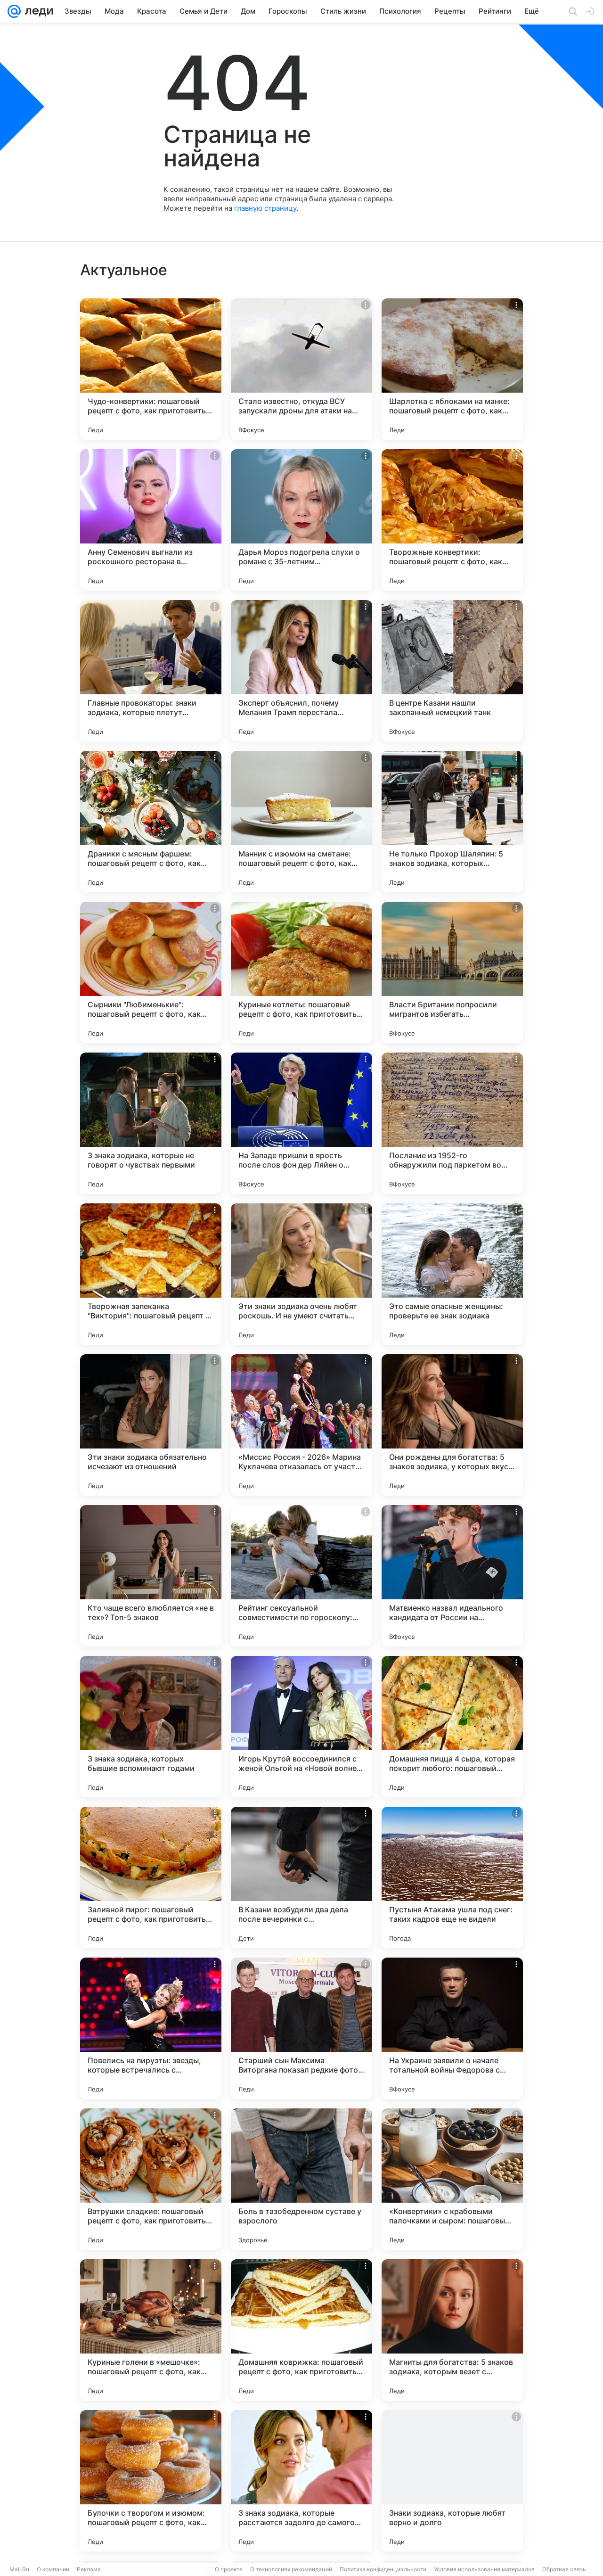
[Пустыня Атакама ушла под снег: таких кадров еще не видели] (452, 1877)
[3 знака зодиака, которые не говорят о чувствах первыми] (151, 1123)
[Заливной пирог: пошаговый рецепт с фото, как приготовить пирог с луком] (151, 1877)
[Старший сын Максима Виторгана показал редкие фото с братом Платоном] (301, 2028)
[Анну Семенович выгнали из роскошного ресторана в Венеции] (151, 520)
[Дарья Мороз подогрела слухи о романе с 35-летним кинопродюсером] (301, 520)
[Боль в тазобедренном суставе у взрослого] (301, 2179)
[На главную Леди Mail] (37, 11)
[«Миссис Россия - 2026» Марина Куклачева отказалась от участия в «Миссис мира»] (301, 1425)
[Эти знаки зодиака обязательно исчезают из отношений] (151, 1425)
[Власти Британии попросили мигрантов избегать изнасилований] (452, 972)
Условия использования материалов (484, 2569)
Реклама (89, 2569)
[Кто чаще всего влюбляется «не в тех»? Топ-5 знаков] (151, 1576)
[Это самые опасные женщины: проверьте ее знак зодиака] (452, 1274)
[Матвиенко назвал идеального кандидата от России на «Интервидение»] (452, 1576)
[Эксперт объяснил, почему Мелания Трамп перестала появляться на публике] (301, 671)
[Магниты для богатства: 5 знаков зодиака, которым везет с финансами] (452, 2330)
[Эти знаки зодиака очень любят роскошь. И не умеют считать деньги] (301, 1274)
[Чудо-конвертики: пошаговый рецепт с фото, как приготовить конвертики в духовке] (151, 369)
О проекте (229, 2569)
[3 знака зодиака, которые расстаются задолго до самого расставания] (301, 2481)
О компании (53, 2569)
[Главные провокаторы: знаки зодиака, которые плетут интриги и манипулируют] (151, 671)
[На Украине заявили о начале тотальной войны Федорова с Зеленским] (452, 2028)
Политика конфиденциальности (383, 2569)
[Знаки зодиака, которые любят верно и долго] (452, 2481)
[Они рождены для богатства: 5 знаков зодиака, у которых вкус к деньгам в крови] (452, 1425)
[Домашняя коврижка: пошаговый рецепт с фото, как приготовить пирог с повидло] (301, 2330)
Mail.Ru (19, 2569)
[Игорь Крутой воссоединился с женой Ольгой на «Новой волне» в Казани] (301, 1727)
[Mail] (14, 11)
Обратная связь (564, 2569)
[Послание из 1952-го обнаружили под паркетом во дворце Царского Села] (452, 1123)
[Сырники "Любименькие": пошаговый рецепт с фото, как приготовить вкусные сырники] (151, 972)
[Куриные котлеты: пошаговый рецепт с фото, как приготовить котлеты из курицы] (301, 972)
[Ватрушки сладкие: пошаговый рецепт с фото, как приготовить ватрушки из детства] (151, 2179)
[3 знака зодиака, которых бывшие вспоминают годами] (151, 1727)
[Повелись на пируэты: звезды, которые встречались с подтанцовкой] (151, 2028)
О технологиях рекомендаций (291, 2569)
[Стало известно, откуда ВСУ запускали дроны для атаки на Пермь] (301, 369)
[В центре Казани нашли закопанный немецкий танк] (452, 671)
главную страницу (265, 208)
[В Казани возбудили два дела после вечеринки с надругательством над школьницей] (301, 1877)
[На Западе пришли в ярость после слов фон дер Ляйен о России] (301, 1123)
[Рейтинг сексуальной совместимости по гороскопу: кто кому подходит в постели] (301, 1576)
